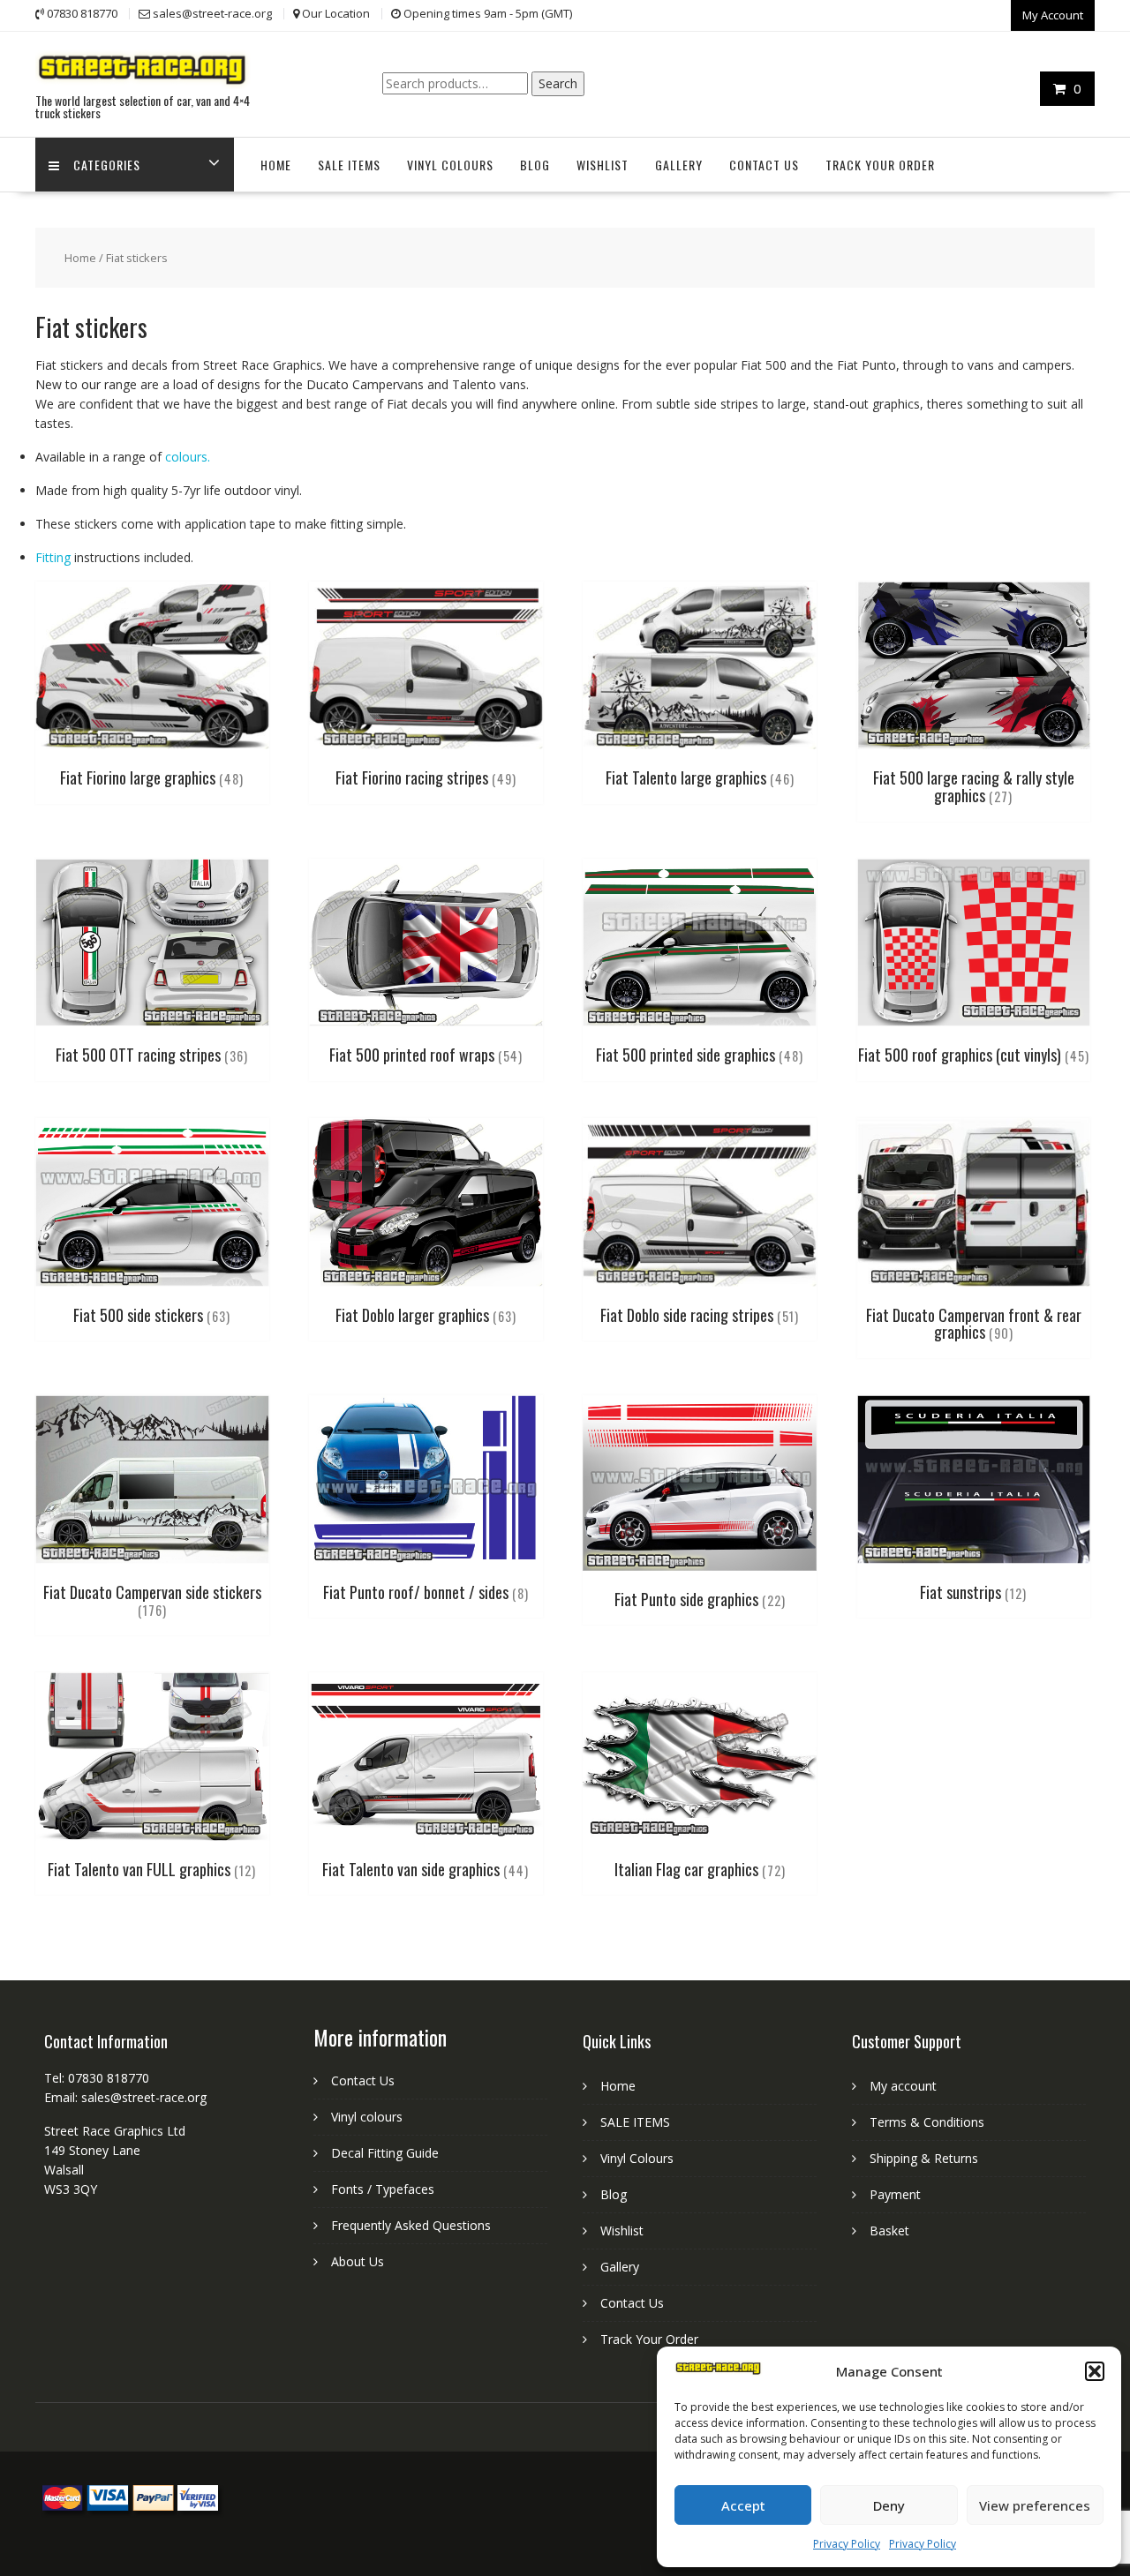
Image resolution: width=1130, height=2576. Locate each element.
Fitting (53, 557)
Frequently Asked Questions (411, 2225)
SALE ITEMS (349, 165)
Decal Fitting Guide (385, 2153)
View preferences (1035, 2505)
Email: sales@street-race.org (125, 2097)
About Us (358, 2261)
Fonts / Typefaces (383, 2189)
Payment (895, 2194)
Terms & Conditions (927, 2122)
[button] (1095, 2371)
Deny (889, 2505)
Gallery (679, 165)
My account (903, 2086)
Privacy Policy (847, 2544)
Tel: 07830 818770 (97, 2078)
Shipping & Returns (924, 2158)
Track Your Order (880, 165)
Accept (743, 2505)
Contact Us (764, 165)
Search (558, 83)
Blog (535, 165)
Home (276, 165)
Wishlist (603, 165)
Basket (889, 2231)
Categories (107, 165)
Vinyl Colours (450, 165)
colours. (188, 457)
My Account (1053, 15)
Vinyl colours (367, 2117)
